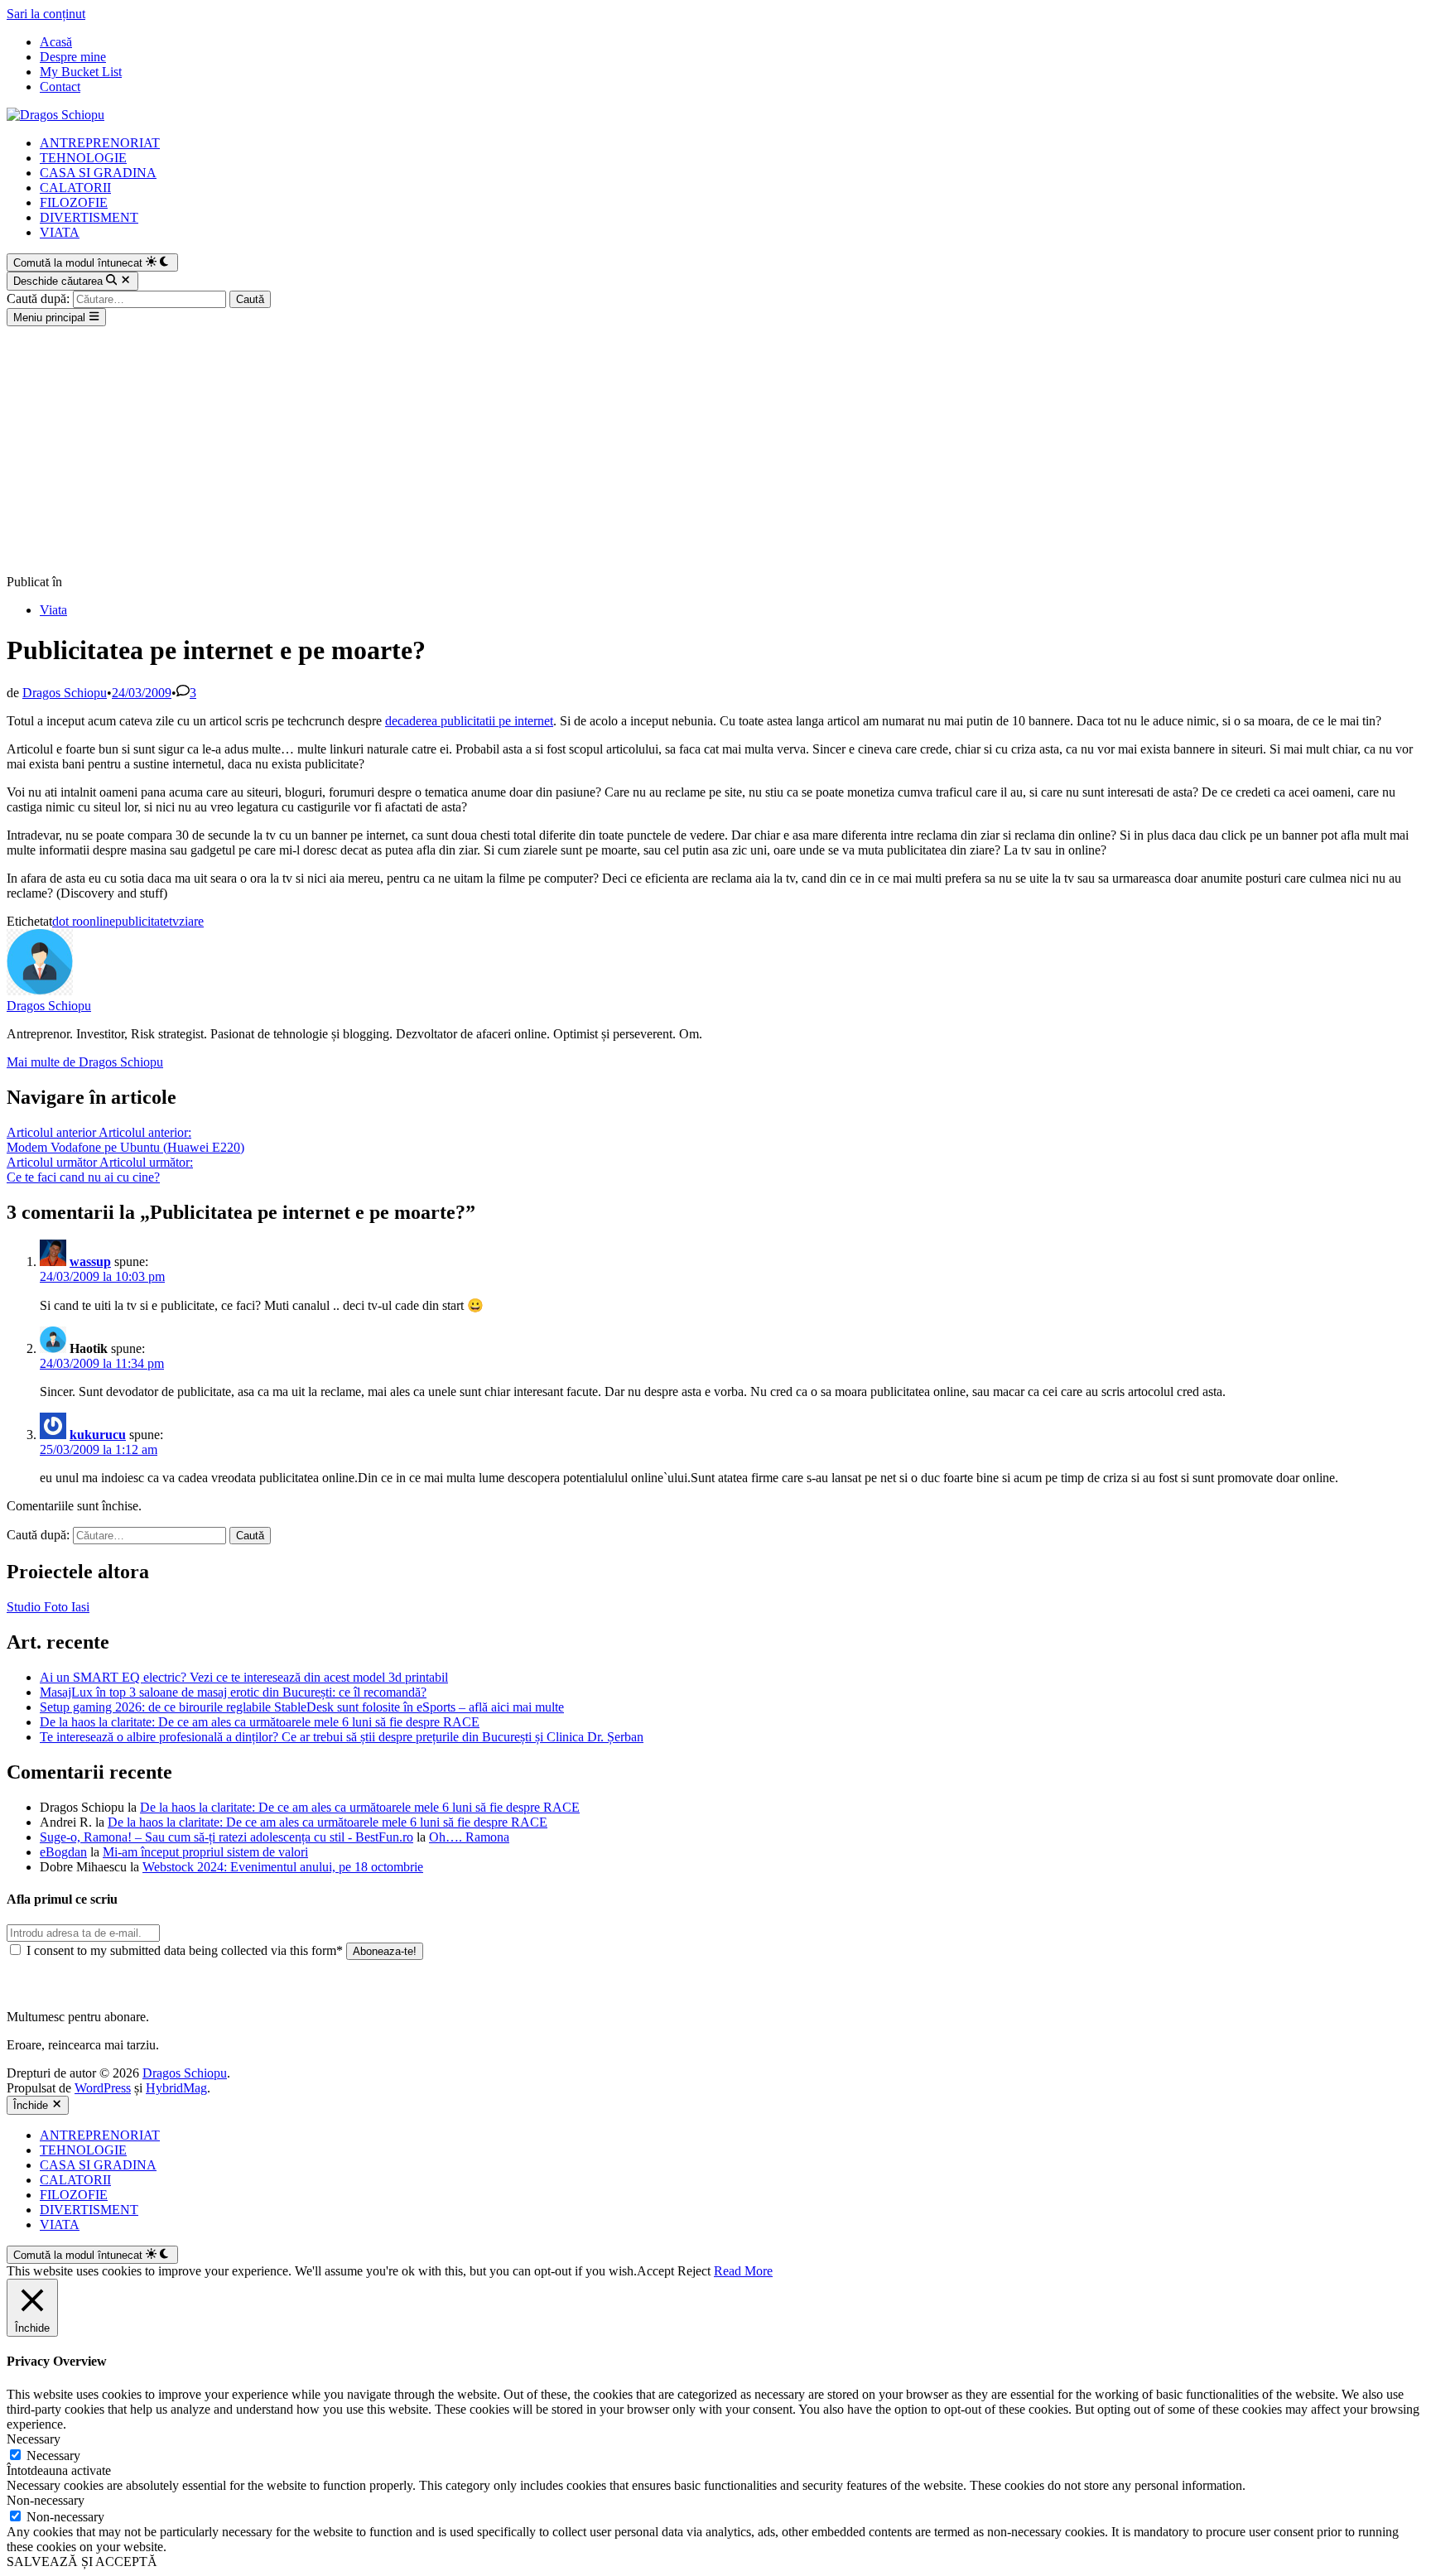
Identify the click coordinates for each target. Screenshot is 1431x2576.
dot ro (67, 921)
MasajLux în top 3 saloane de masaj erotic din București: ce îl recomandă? (233, 1692)
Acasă (56, 42)
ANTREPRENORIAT (100, 143)
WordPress (103, 2088)
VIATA (60, 232)
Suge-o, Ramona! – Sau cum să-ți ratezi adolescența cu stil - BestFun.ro (226, 1837)
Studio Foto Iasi (48, 1607)
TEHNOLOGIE (83, 158)
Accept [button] (655, 2271)
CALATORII (75, 188)
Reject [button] (694, 2271)
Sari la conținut (46, 14)
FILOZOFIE (74, 202)
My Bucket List (81, 72)
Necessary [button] (34, 2439)
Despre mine (73, 57)
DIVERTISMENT (89, 217)
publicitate (142, 921)
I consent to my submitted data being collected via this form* (185, 1950)
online (99, 921)
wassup (90, 1262)
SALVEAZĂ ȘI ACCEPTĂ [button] (82, 2562)
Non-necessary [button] (46, 2500)
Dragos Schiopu (65, 693)
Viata (53, 610)
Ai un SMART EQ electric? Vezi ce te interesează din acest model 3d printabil (244, 1677)
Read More (743, 2271)
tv (174, 921)
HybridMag (176, 2088)
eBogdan (63, 1852)
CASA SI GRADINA (98, 173)
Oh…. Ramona (469, 1837)
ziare (191, 921)
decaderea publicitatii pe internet (469, 721)
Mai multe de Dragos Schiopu (85, 1062)
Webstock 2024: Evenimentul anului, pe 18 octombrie (283, 1867)
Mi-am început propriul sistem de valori (205, 1852)
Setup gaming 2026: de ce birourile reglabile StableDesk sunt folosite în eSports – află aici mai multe (302, 1707)
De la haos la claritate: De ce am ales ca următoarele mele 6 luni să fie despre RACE (260, 1722)
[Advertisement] (715, 450)
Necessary (53, 2456)
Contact (60, 87)
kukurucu (98, 1435)
